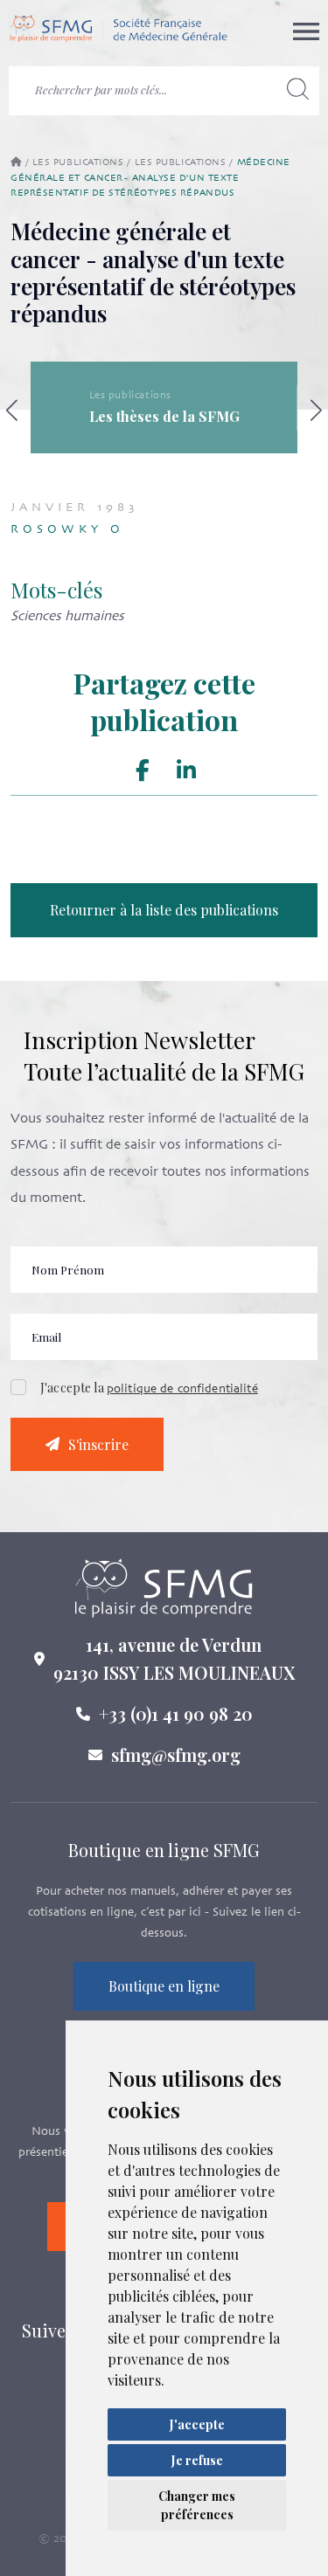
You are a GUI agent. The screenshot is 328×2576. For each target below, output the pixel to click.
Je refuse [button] (197, 2460)
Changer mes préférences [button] (197, 2505)
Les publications (78, 162)
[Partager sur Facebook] (142, 771)
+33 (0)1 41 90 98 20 (176, 1713)
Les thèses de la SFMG (164, 416)
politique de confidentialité (182, 1389)
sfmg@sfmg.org (176, 1754)
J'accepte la (149, 1388)
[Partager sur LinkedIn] (186, 771)
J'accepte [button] (197, 2424)
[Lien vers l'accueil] (118, 31)
